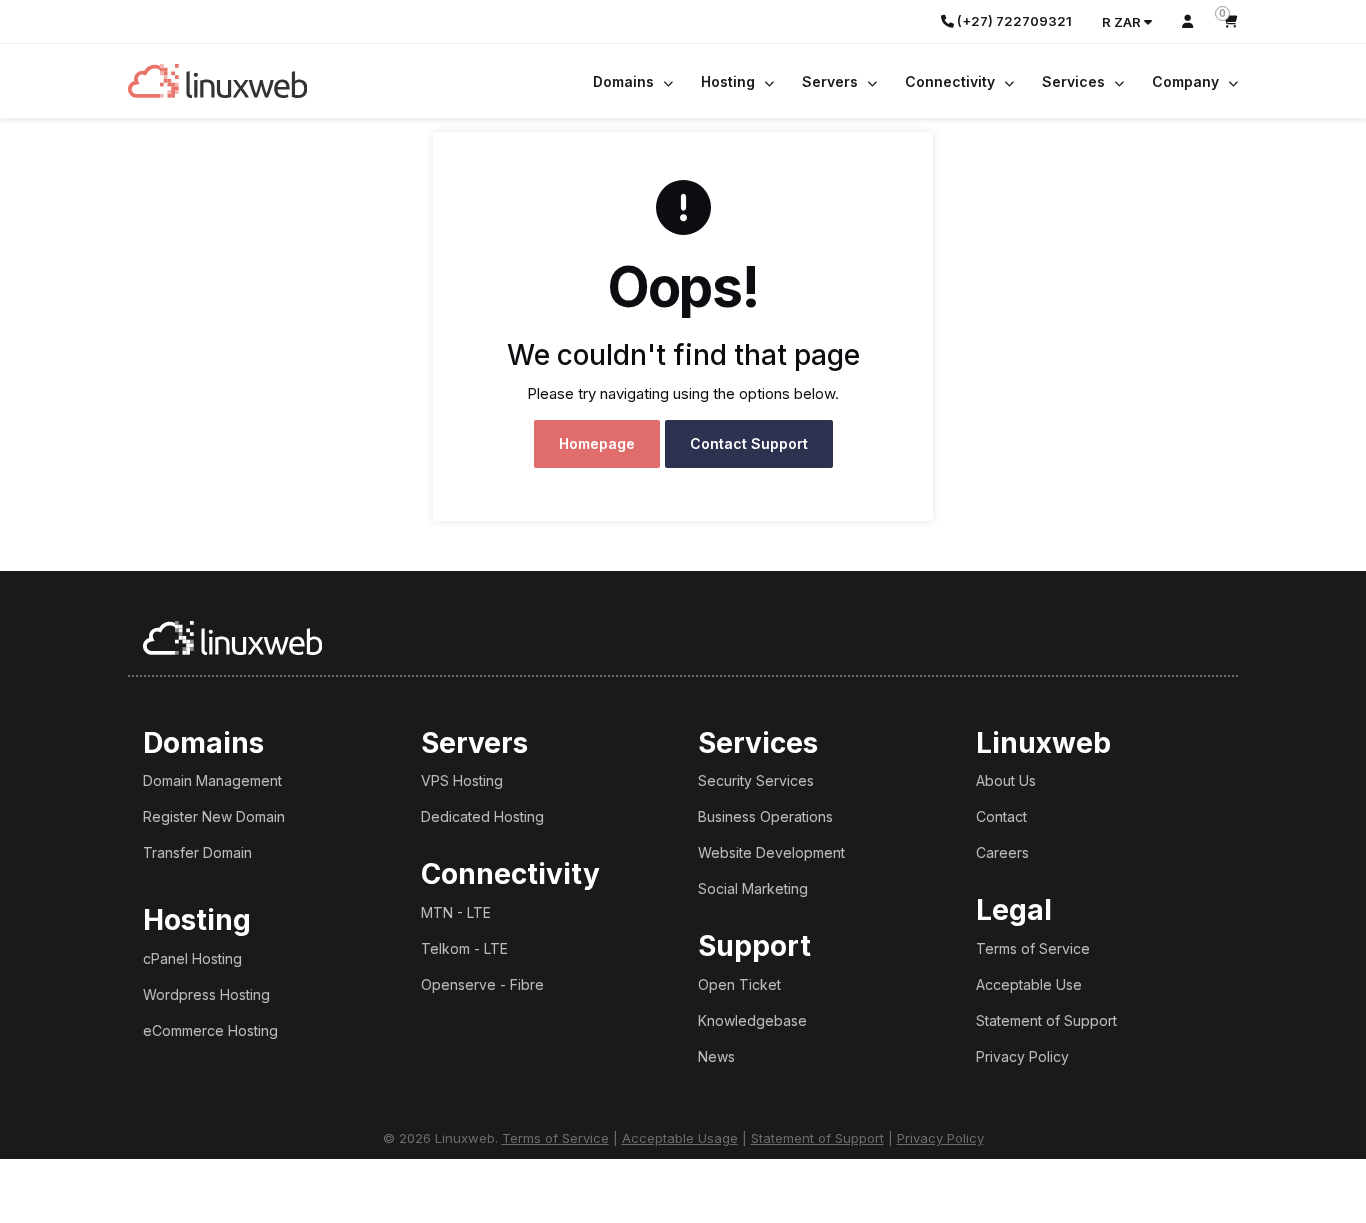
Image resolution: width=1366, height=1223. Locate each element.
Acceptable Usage (680, 1138)
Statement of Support (1046, 1020)
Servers (832, 81)
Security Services (756, 780)
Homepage (597, 443)
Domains (625, 81)
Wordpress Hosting (206, 994)
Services (1075, 81)
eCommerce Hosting (210, 1030)
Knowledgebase (752, 1020)
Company (1187, 81)
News (716, 1056)
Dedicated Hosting (482, 816)
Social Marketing (753, 888)
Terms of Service (1033, 948)
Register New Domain (214, 816)
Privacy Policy (1022, 1056)
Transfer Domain (197, 852)
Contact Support (749, 443)
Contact (1001, 816)
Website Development (771, 852)
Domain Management (212, 780)
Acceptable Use (1029, 984)
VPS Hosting (462, 780)
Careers (1002, 852)
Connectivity (952, 81)
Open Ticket (739, 984)
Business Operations (765, 816)
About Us (1006, 780)
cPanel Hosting (192, 958)
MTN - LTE (456, 912)
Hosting (730, 81)
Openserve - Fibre (482, 984)
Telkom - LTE (464, 948)
